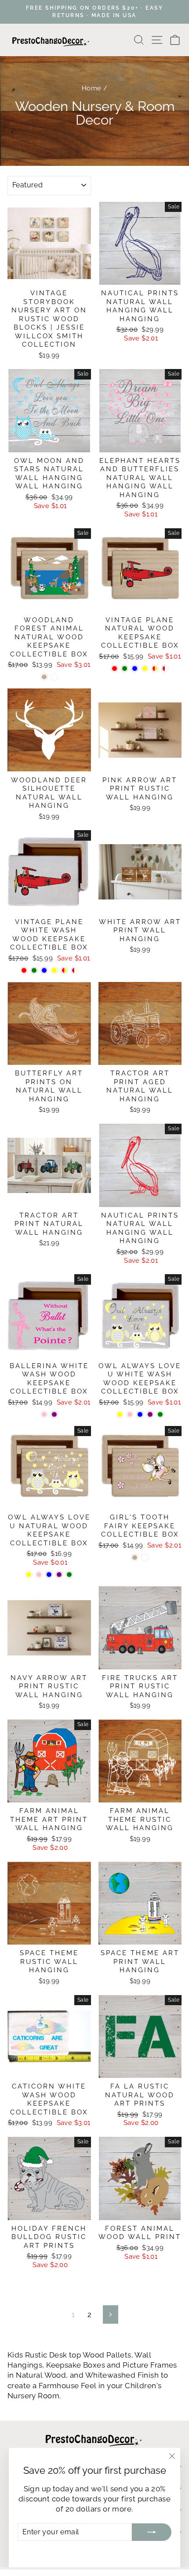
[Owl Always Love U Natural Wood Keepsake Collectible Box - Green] (69, 1575)
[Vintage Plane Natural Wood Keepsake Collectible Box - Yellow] (145, 668)
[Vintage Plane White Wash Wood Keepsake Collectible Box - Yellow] (54, 970)
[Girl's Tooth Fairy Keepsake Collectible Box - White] (145, 1557)
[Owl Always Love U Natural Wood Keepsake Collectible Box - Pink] (39, 1575)
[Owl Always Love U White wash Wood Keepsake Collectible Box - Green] (160, 1414)
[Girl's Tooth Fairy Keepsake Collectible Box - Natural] (135, 1557)
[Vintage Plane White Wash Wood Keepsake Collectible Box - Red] (24, 970)
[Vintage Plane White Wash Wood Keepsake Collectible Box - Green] (34, 970)
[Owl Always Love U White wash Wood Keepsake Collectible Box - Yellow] (120, 1414)
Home (92, 88)
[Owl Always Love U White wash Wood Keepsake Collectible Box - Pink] (130, 1414)
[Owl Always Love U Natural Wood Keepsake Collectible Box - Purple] (59, 1575)
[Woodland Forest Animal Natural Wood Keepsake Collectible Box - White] (54, 677)
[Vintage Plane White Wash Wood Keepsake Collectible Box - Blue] (44, 970)
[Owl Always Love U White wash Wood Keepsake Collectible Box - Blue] (140, 1414)
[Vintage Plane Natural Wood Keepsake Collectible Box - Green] (125, 668)
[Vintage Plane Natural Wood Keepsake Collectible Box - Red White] (165, 668)
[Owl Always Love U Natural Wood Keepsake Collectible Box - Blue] (49, 1575)
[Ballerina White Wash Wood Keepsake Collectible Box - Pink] (44, 1414)
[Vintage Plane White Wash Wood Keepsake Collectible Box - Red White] (75, 970)
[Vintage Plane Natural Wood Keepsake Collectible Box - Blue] (135, 668)
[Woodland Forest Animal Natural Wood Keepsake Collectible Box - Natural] (44, 677)
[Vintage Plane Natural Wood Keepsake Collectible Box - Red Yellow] (155, 668)
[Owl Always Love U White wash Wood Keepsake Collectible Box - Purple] (150, 1414)
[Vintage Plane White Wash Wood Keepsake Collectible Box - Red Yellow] (64, 970)
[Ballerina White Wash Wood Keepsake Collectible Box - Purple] (54, 1414)
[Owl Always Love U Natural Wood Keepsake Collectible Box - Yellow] (29, 1575)
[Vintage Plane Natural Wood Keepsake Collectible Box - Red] (114, 668)
